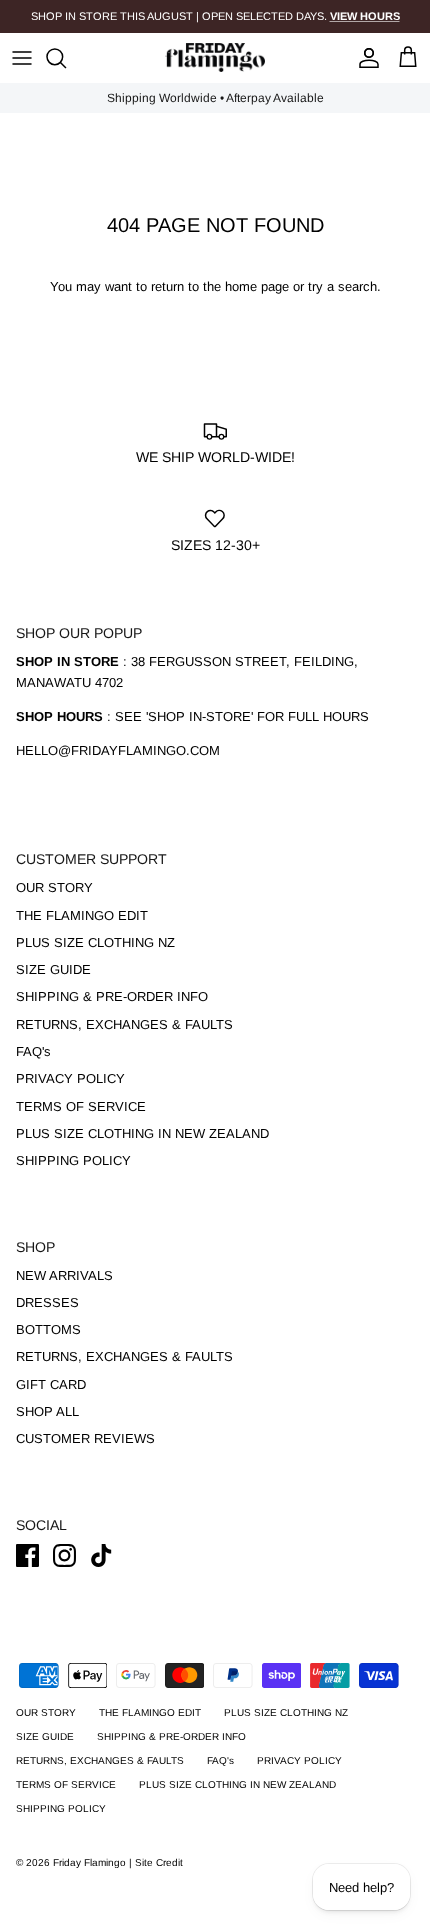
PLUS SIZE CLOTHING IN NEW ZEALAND (142, 1133)
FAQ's (33, 1051)
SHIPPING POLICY (73, 1160)
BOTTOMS (48, 1329)
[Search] (66, 58)
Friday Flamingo (91, 1862)
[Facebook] (27, 1555)
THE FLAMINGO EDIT (82, 915)
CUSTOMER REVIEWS (85, 1438)
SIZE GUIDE (53, 969)
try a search (342, 286)
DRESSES (47, 1302)
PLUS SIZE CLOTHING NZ (95, 942)
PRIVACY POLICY (70, 1078)
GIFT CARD (51, 1384)
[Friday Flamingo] (215, 57)
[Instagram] (64, 1555)
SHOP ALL (47, 1411)
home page (257, 286)
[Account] (364, 58)
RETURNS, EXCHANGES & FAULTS (124, 1024)
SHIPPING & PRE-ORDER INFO (112, 996)
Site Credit (159, 1862)
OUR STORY (54, 887)
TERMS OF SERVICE (81, 1106)
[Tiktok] (101, 1555)
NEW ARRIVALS (64, 1275)
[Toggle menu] (22, 58)
